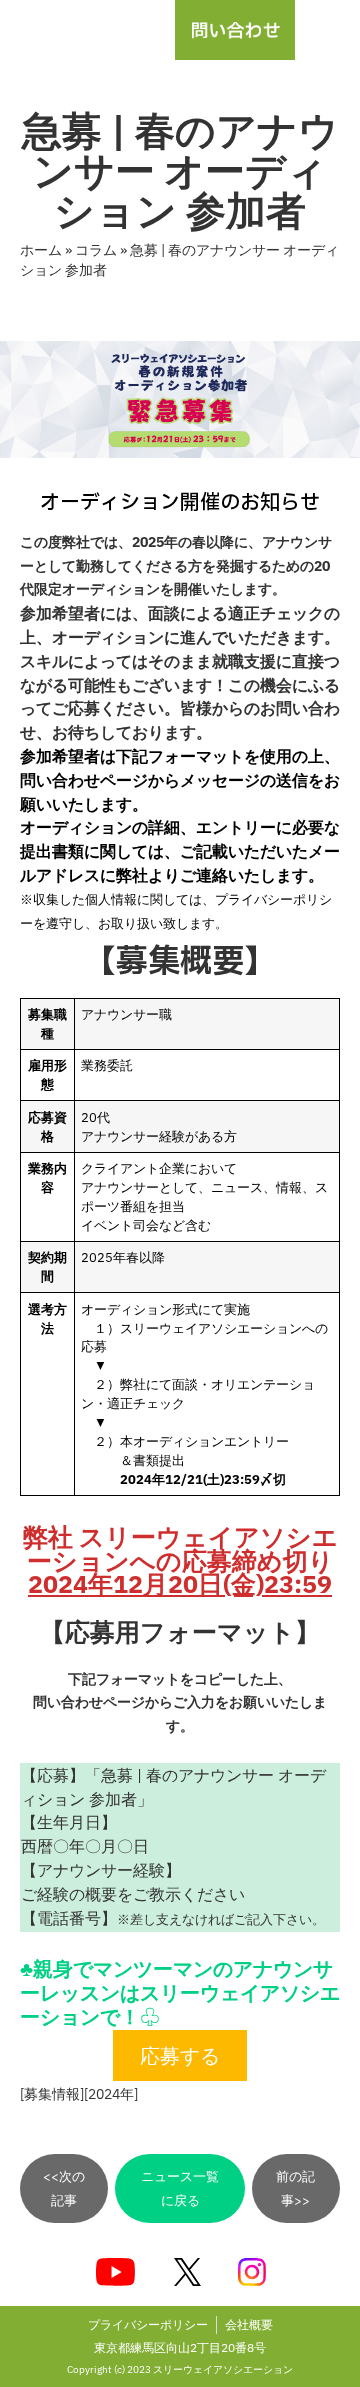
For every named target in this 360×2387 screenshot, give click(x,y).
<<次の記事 (64, 2188)
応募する (180, 2055)
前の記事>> (295, 2188)
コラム (96, 250)
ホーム (41, 250)
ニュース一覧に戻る (180, 2188)
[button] (327, 29)
